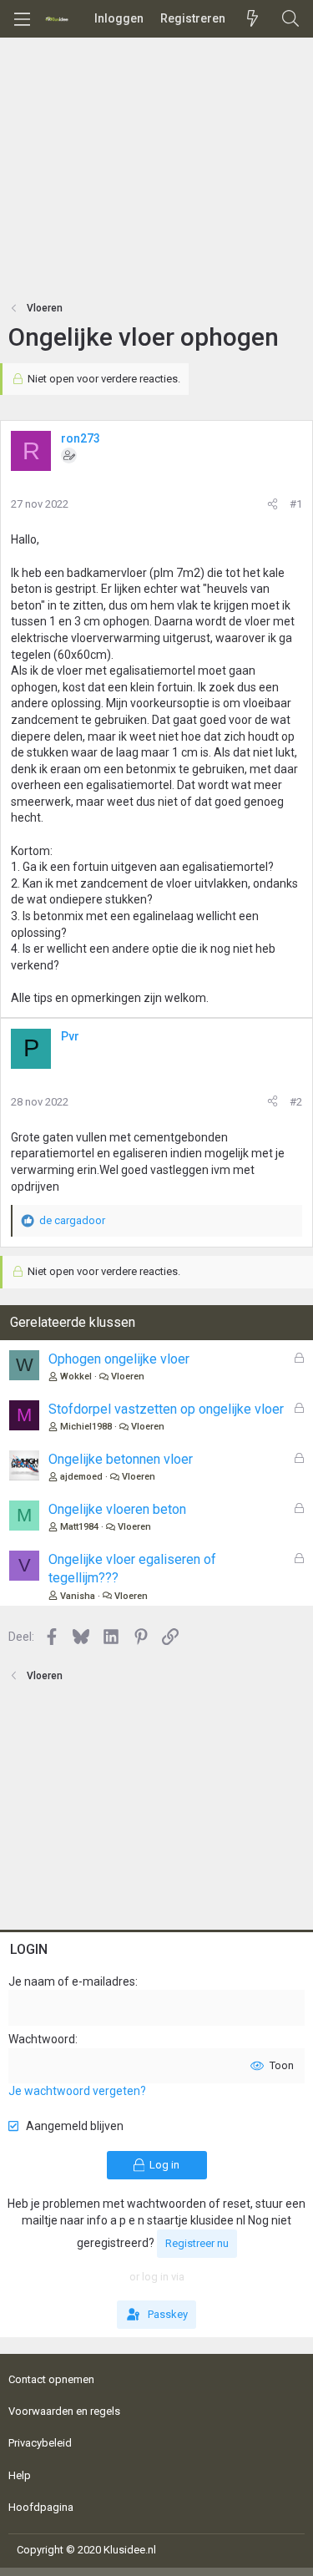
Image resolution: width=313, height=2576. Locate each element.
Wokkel (76, 1377)
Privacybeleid (40, 2443)
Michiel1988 (86, 1427)
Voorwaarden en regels (64, 2411)
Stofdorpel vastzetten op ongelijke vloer (166, 1409)
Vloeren (128, 1377)
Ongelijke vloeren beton (117, 1509)
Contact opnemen (51, 2379)
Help (20, 2475)
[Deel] (273, 504)
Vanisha (78, 1596)
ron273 (81, 438)
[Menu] (22, 19)
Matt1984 (79, 1527)
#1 (296, 504)
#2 (296, 1102)
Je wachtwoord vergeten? (77, 2091)
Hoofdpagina (41, 2507)
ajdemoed (81, 1477)
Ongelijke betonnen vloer (121, 1459)
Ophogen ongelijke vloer (119, 1359)
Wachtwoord (42, 2039)
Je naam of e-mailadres (72, 1981)
